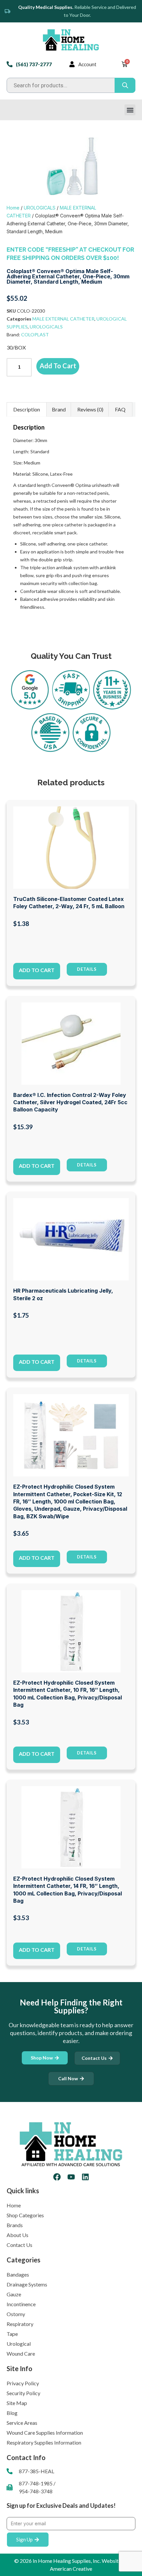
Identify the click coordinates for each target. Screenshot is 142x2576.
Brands (15, 2225)
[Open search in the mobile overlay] (71, 85)
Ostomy (16, 2314)
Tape (12, 2334)
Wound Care (21, 2353)
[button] (130, 110)
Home (13, 208)
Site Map (17, 2403)
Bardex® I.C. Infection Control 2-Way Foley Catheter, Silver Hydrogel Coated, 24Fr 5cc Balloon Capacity (70, 1102)
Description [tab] (27, 409)
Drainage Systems (27, 2284)
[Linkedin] (85, 2177)
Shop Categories (25, 2215)
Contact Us (19, 2245)
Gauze (14, 2294)
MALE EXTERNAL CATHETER (63, 319)
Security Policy (23, 2393)
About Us (18, 2235)
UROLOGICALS (40, 208)
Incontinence (21, 2304)
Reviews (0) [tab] (90, 409)
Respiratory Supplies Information (44, 2442)
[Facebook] (57, 2177)
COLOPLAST (35, 335)
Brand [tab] (59, 409)
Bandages (18, 2274)
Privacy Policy (23, 2383)
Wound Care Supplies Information (45, 2433)
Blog (12, 2413)
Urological (19, 2344)
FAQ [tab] (120, 409)
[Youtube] (71, 2177)
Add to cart (58, 366)
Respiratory (20, 2324)
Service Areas (22, 2423)
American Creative (71, 2569)
